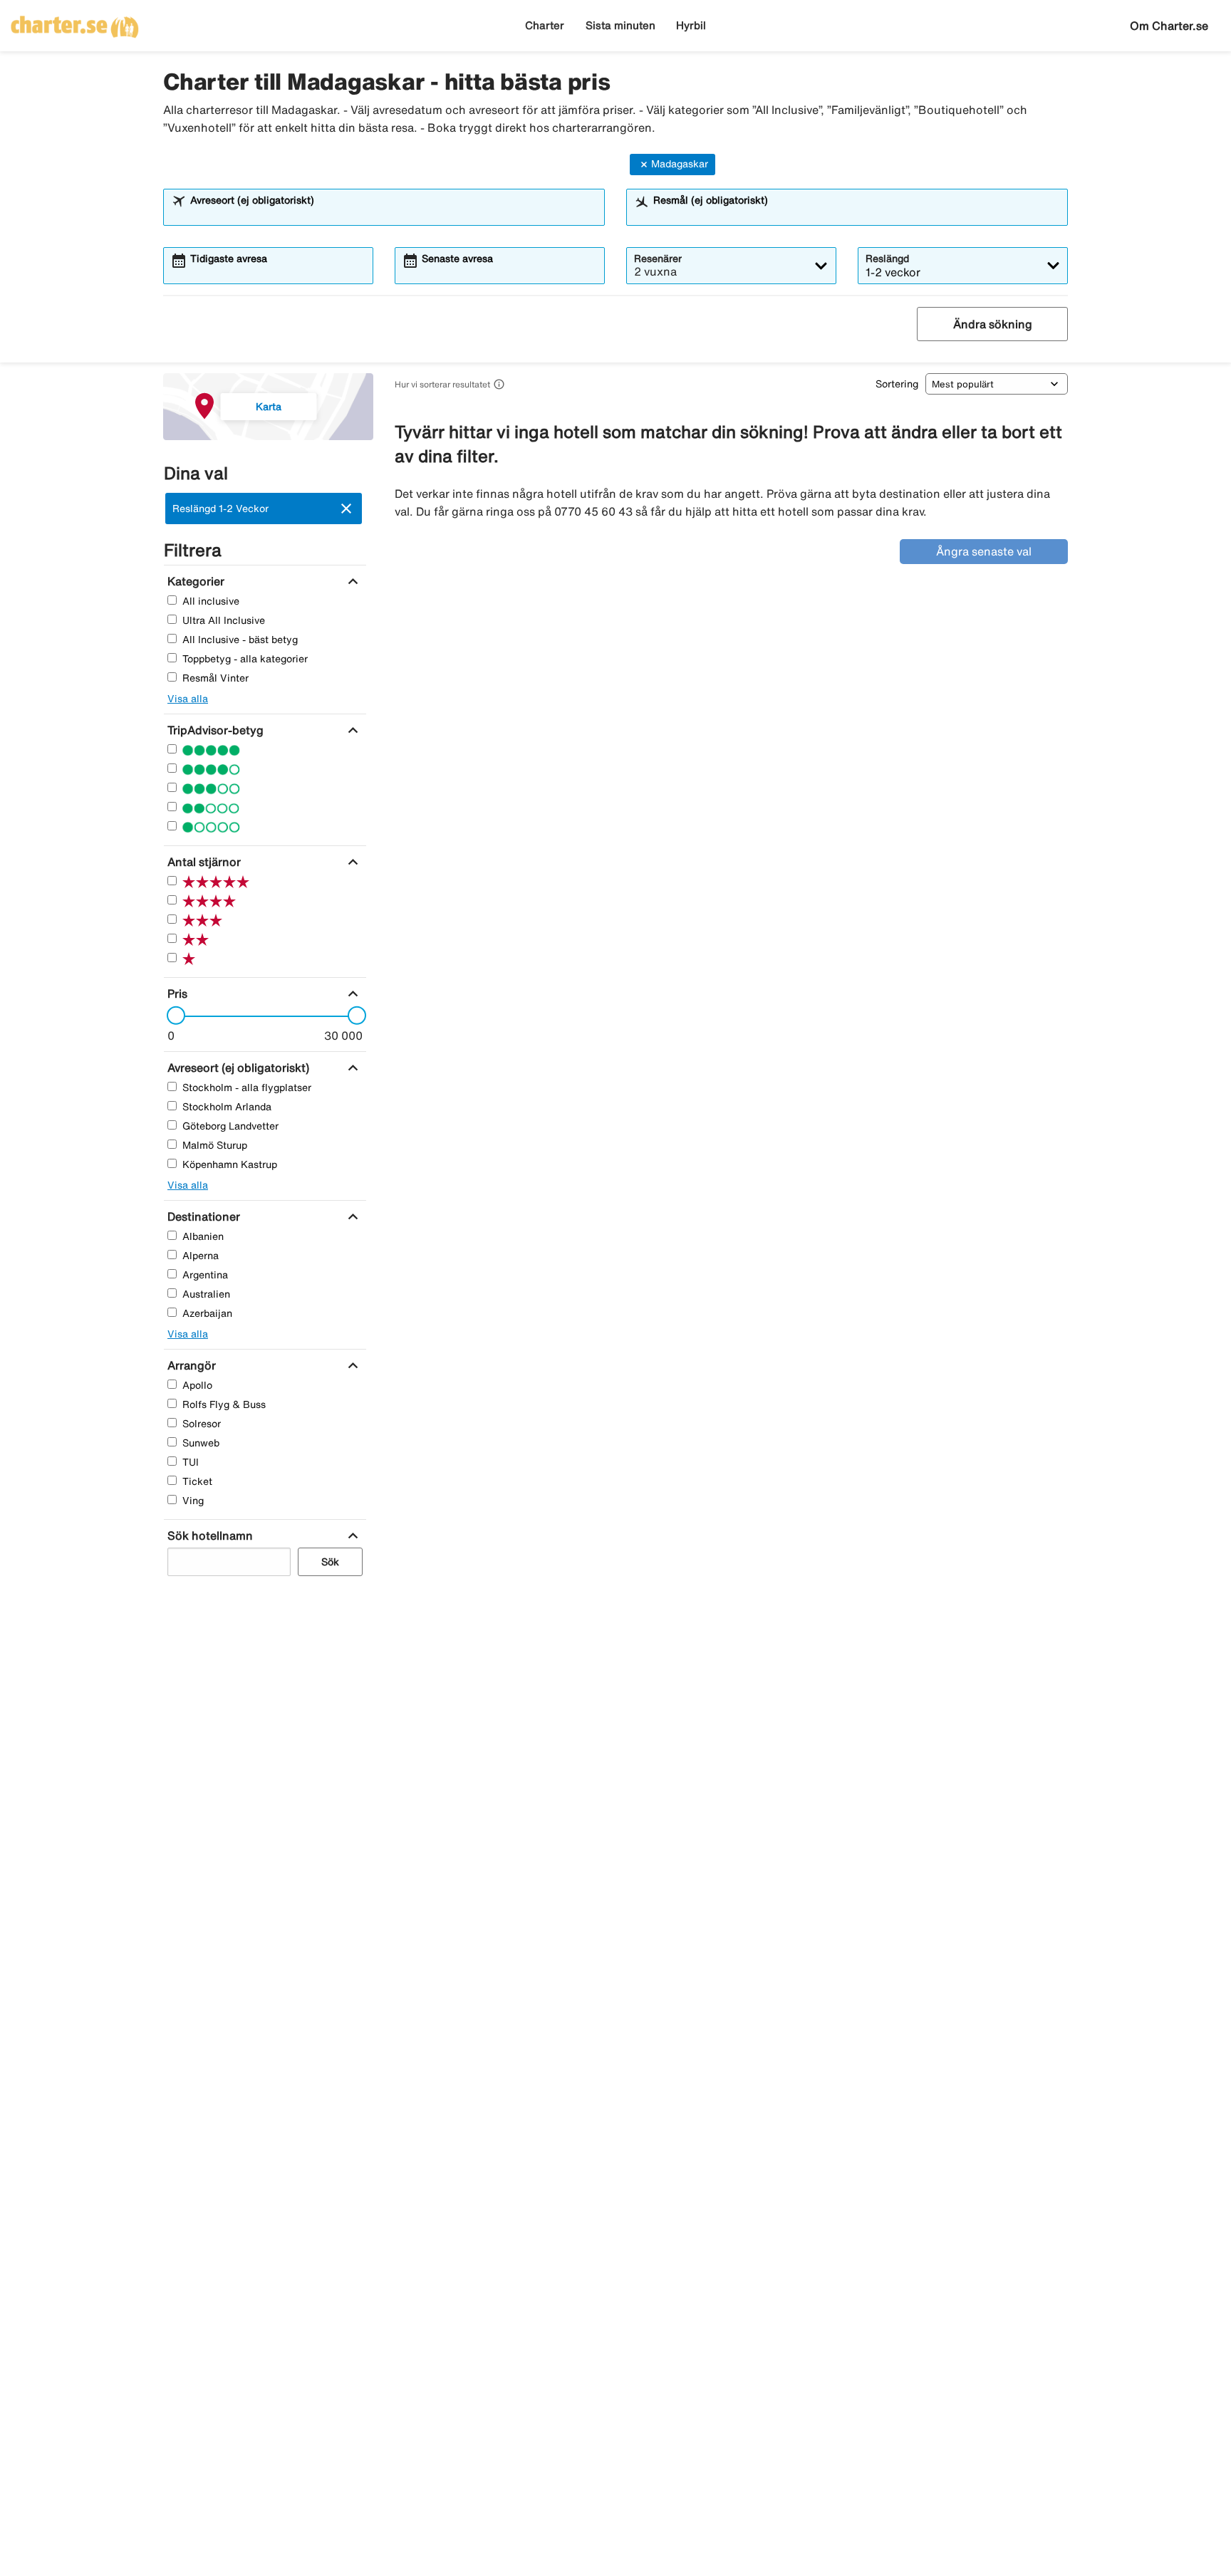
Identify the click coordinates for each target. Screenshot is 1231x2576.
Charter (545, 25)
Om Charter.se (1169, 26)
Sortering (897, 384)
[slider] (172, 1016)
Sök (330, 1561)
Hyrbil (691, 25)
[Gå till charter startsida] (75, 22)
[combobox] (393, 214)
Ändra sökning (993, 324)
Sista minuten (620, 25)
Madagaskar (680, 164)
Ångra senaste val (984, 551)
